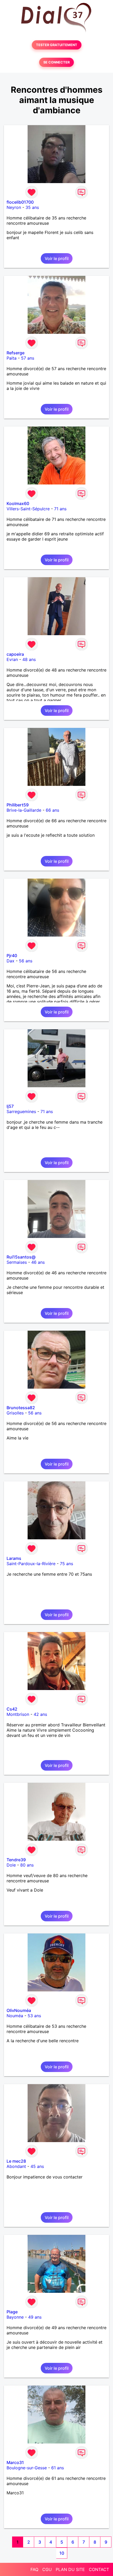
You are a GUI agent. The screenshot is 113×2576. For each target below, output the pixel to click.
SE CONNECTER (56, 62)
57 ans (28, 358)
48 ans (29, 659)
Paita (12, 358)
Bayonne (15, 2317)
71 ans (60, 509)
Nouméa (15, 2016)
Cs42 (12, 1709)
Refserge (16, 353)
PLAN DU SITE (70, 2569)
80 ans (27, 1865)
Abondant (16, 2166)
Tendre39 (16, 1860)
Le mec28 (16, 2161)
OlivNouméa (19, 2010)
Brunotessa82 (21, 1408)
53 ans (34, 2016)
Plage (12, 2312)
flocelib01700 (20, 202)
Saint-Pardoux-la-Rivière (31, 1564)
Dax (11, 961)
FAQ (34, 2569)
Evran (12, 659)
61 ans (58, 2468)
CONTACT (99, 2569)
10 (62, 2553)
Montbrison (18, 1714)
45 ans (37, 2166)
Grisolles (15, 1413)
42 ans (40, 1714)
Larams (14, 1558)
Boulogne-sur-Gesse (27, 2468)
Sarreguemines (21, 1111)
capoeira (15, 654)
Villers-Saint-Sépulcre (28, 509)
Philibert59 (18, 805)
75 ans (66, 1564)
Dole (11, 1865)
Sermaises (17, 1262)
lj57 (10, 1106)
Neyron (14, 207)
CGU (47, 2569)
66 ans (52, 810)
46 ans (38, 1262)
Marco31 (15, 2462)
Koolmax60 (18, 503)
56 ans (26, 961)
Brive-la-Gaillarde (24, 810)
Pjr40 (12, 956)
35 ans (32, 207)
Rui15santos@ (21, 1257)
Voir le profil (57, 258)
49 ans (35, 2317)
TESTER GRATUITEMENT (57, 45)
